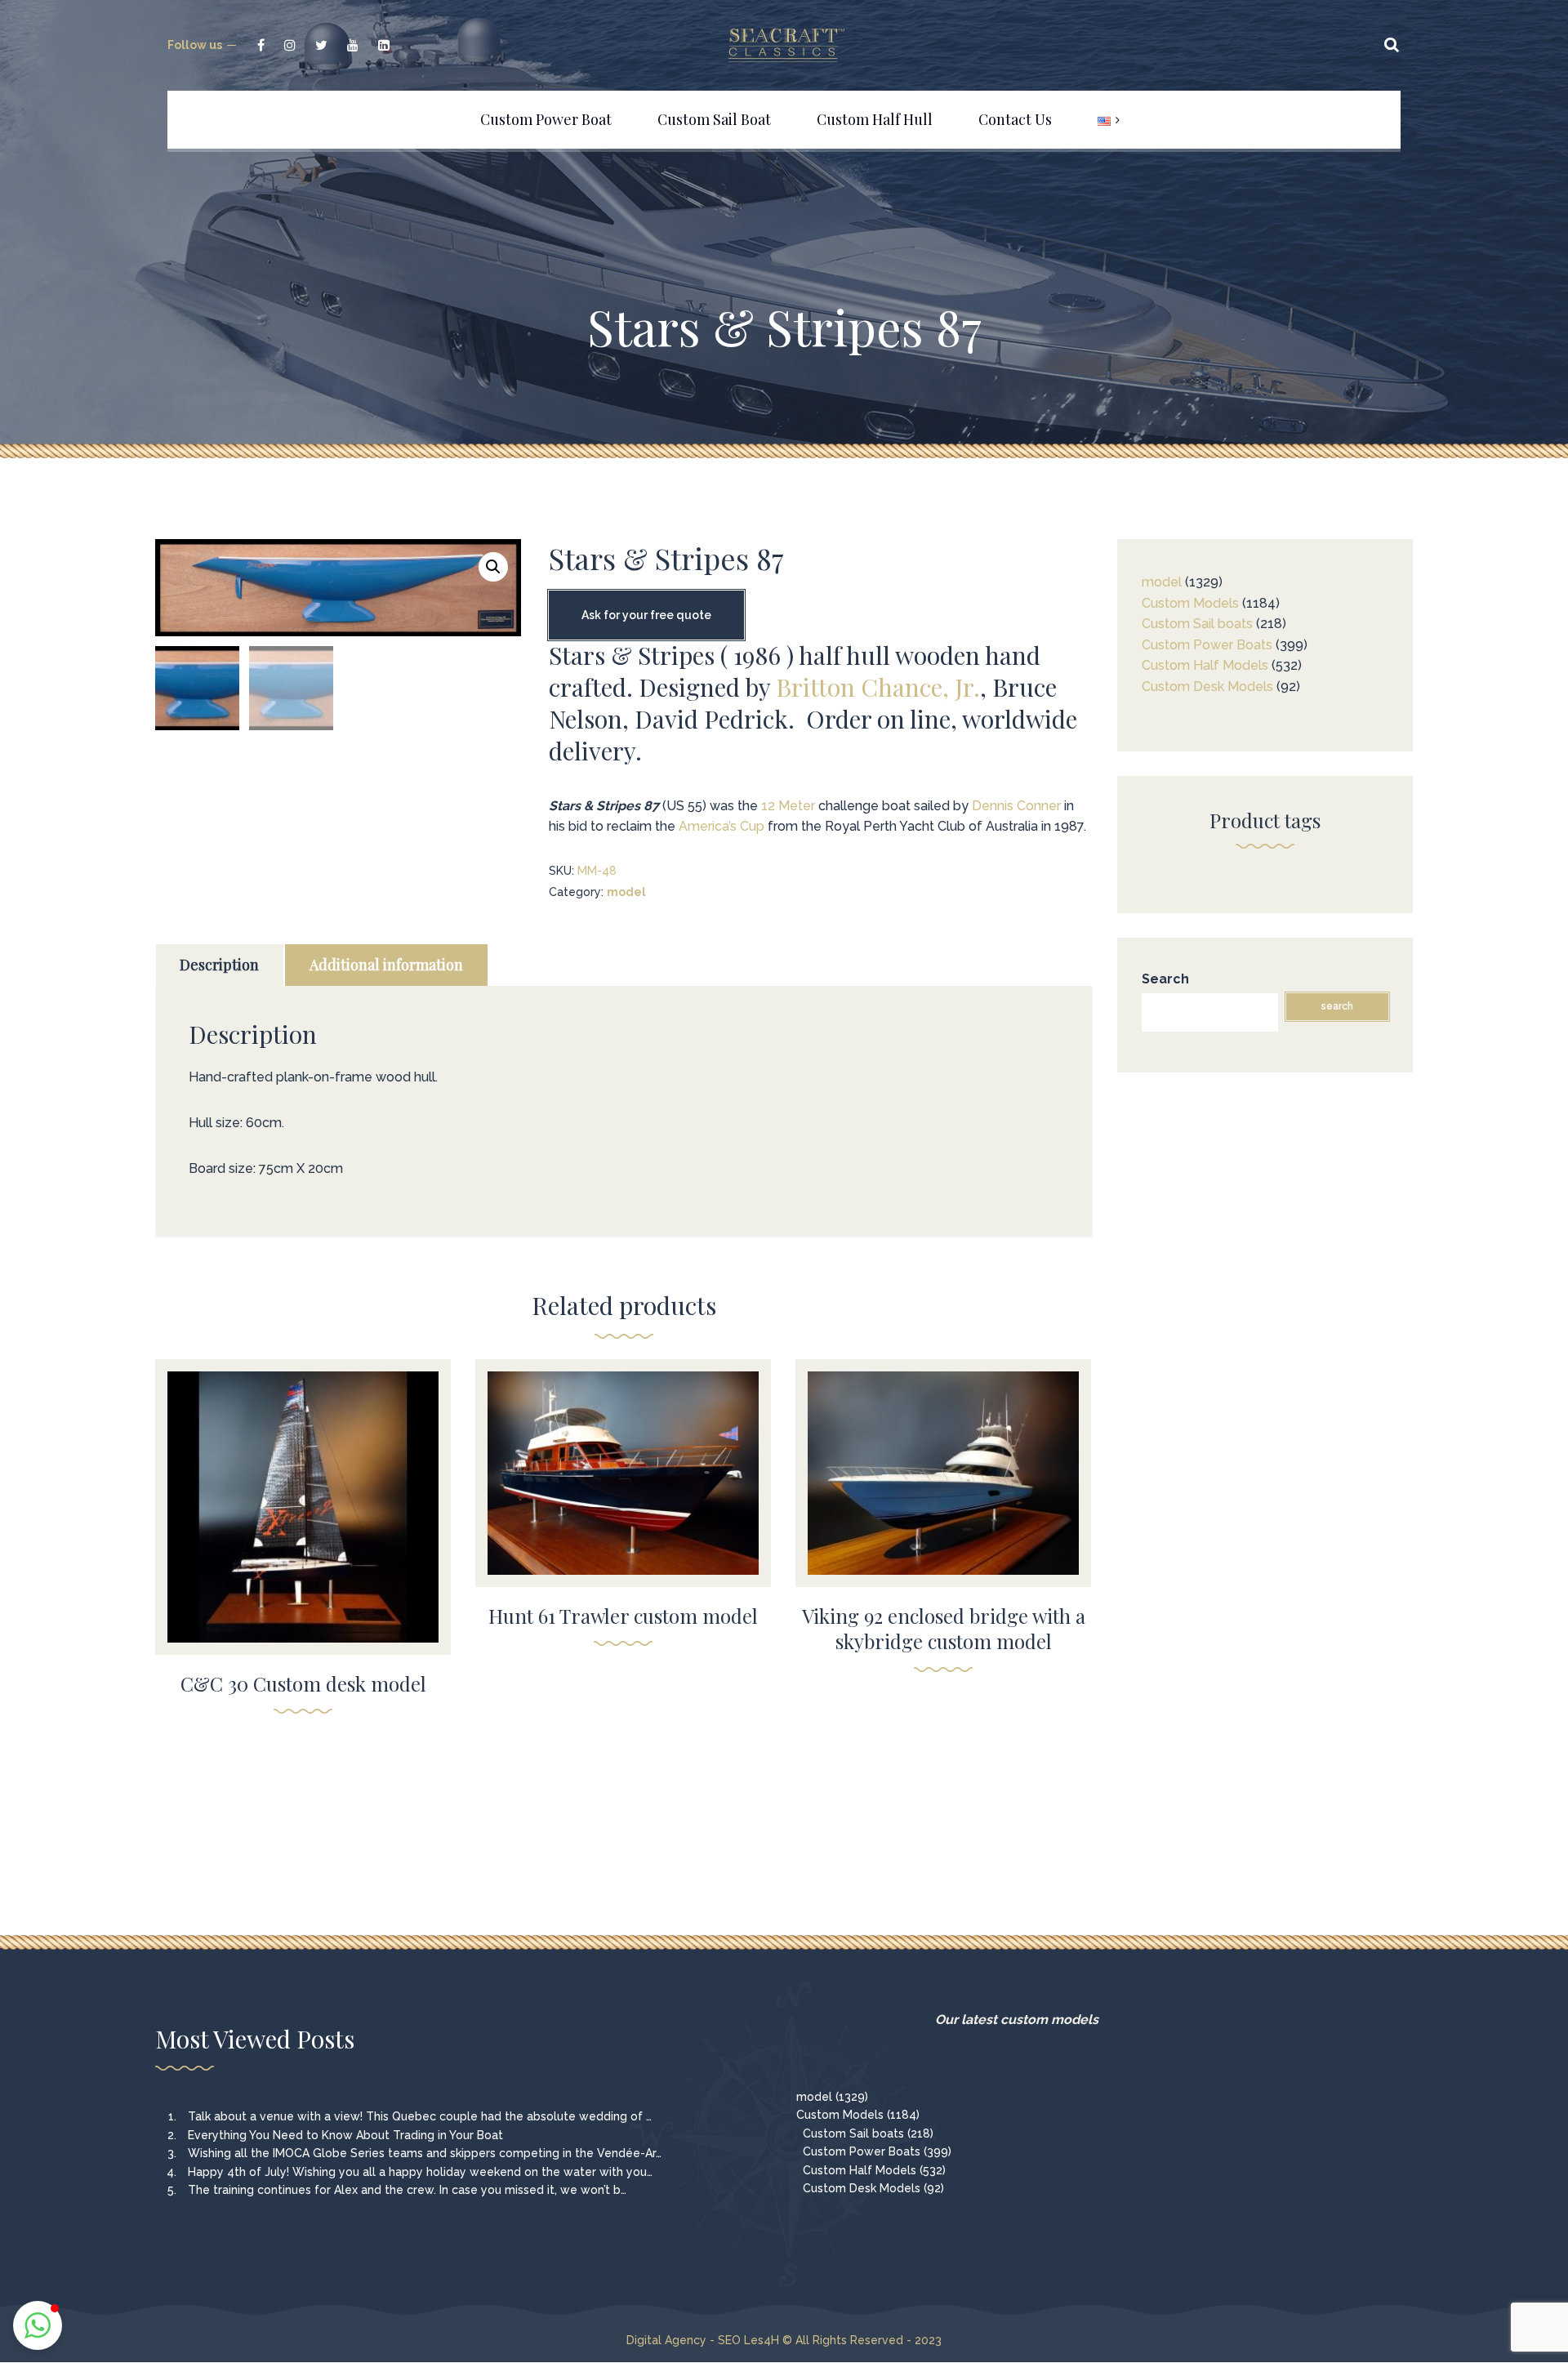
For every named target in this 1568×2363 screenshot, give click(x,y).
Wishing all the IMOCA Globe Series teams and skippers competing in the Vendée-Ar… (425, 2153)
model (626, 892)
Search (1165, 979)
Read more (303, 1496)
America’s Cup (722, 826)
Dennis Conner (1016, 806)
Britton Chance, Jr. (878, 687)
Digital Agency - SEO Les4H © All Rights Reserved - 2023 (784, 2340)
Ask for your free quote (646, 615)
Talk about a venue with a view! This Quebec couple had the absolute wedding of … (420, 2116)
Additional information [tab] (386, 965)
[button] (493, 567)
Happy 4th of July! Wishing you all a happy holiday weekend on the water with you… (420, 2172)
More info (303, 1531)
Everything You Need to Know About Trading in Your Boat (345, 2135)
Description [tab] (219, 965)
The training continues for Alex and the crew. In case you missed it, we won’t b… (407, 2190)
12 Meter (788, 806)
